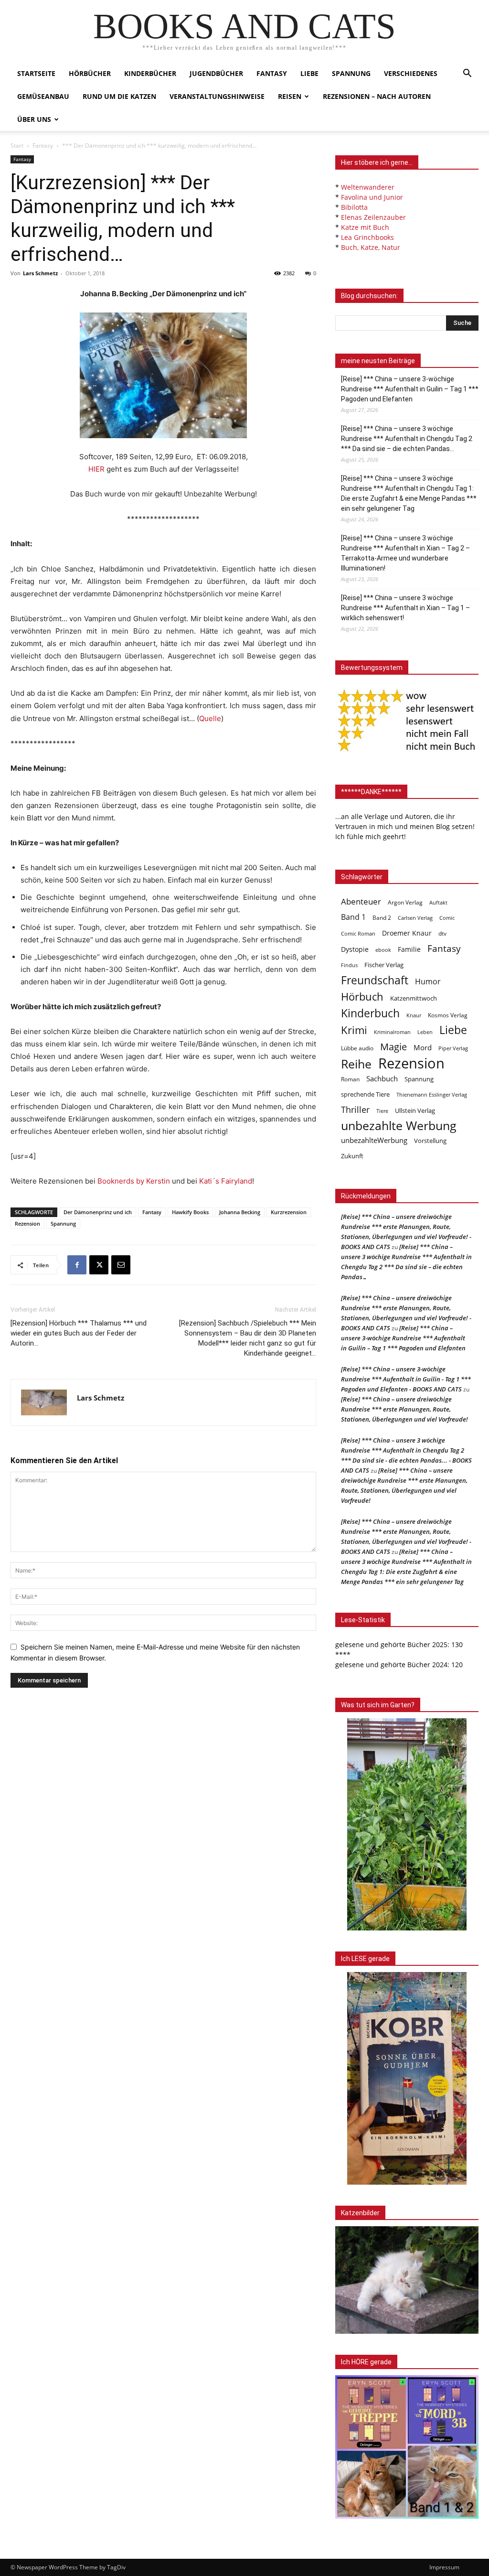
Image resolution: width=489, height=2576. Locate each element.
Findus (349, 965)
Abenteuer (361, 901)
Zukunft (352, 1156)
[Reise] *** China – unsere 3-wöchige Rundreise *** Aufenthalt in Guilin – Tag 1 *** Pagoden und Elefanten (410, 389)
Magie (393, 1047)
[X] (99, 1265)
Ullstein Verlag (415, 1110)
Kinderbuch (370, 1013)
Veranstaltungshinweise (217, 96)
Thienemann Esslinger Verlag (432, 1095)
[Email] (121, 1265)
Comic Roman (358, 934)
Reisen (290, 96)
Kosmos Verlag (448, 1015)
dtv (442, 933)
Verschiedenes (411, 73)
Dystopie (355, 949)
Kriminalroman (392, 1032)
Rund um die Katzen (119, 96)
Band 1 (353, 917)
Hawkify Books (190, 1212)
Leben (425, 1032)
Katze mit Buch (365, 227)
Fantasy (272, 73)
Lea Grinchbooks (367, 237)
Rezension (27, 1223)
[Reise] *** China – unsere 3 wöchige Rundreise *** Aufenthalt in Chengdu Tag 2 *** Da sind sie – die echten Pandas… (407, 439)
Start (17, 146)
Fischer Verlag (384, 965)
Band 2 (382, 918)
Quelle (210, 718)
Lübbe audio (357, 1048)
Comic (447, 918)
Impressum (444, 2567)
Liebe (309, 73)
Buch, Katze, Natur (371, 247)
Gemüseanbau (43, 96)
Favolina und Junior (372, 197)
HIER (96, 469)
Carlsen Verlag (415, 918)
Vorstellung (430, 1141)
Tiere (382, 1111)
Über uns (34, 119)
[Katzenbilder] (407, 2280)
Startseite (36, 73)
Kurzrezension (289, 1212)
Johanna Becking (240, 1212)
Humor (428, 982)
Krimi (354, 1030)
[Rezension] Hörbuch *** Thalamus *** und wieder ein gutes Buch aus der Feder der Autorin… (79, 1333)
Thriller (355, 1110)
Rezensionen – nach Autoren (377, 96)
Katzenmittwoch (414, 998)
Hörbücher (90, 73)
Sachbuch (382, 1078)
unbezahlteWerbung (374, 1140)
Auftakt (438, 902)
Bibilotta (354, 207)
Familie (409, 949)
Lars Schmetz (40, 273)
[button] (467, 74)
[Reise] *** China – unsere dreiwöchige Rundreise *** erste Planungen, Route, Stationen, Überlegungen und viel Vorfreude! (404, 1409)
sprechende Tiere (365, 1094)
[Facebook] (77, 1265)
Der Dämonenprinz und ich (98, 1212)
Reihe (356, 1064)
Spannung (351, 73)
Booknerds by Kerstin (134, 1181)
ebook (383, 950)
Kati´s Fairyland (226, 1181)
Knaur (414, 1015)
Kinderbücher (150, 73)
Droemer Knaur (407, 933)
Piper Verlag (453, 1048)
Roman (350, 1079)
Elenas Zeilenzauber (373, 217)
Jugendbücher (216, 73)
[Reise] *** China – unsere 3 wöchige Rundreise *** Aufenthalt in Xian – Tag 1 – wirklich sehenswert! (405, 608)
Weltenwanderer (368, 187)
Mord (423, 1047)
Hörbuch (362, 997)
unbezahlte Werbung (399, 1126)
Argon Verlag (405, 902)
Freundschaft (375, 980)
